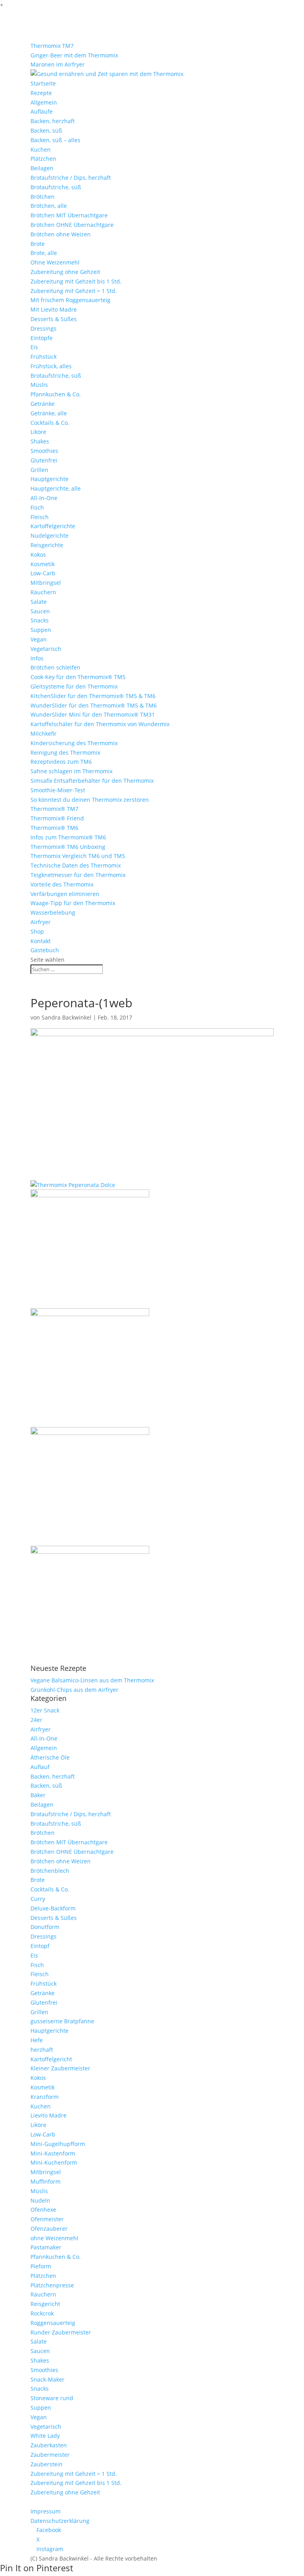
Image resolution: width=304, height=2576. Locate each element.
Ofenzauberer (49, 2229)
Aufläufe (42, 111)
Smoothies (44, 451)
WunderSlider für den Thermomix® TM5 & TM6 (94, 705)
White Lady (45, 2436)
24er (36, 1720)
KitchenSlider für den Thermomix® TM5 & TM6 (93, 696)
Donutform (45, 1927)
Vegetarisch (46, 649)
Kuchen (41, 149)
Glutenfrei (44, 460)
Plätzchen (43, 159)
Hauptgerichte (49, 479)
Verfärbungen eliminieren (65, 894)
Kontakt (41, 941)
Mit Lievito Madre (54, 309)
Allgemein (44, 102)
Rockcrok (42, 2313)
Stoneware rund (52, 2398)
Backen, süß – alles (55, 140)
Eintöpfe (42, 338)
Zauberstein (47, 2464)
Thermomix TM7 (52, 46)
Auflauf (40, 1767)
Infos (37, 658)
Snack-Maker (47, 2379)
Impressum (46, 2511)
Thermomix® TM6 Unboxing (68, 847)
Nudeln (40, 2200)
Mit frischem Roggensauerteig (70, 300)
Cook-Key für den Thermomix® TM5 (78, 677)
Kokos (38, 555)
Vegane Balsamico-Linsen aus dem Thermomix (92, 1680)
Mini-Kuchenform (54, 2162)
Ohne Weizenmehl (55, 262)
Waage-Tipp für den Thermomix (73, 903)
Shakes (40, 441)
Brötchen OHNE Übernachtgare (72, 225)
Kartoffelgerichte (53, 526)
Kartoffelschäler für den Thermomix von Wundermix (100, 724)
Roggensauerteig (53, 2323)
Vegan (39, 639)
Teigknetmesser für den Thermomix (78, 875)
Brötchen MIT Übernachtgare (69, 215)
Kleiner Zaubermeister (60, 2068)
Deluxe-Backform (53, 1908)
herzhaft (42, 2050)
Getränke (43, 404)
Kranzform (45, 2097)
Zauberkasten (49, 2445)
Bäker (38, 1795)
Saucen (40, 611)
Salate (39, 602)
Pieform (41, 2266)
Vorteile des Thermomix (62, 884)
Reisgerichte (47, 545)
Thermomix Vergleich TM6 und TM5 (78, 856)
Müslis (39, 385)
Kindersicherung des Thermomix (74, 743)
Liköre (38, 432)
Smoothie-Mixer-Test (58, 790)
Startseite (43, 83)
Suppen (41, 630)
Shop (37, 931)
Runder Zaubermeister (61, 2332)
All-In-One (44, 498)
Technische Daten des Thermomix (76, 865)
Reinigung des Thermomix (65, 752)
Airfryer (41, 922)
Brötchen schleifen (55, 667)
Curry (38, 1899)
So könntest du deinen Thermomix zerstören (90, 800)
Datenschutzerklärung (60, 2521)
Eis (34, 347)
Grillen (39, 470)
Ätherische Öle (50, 1757)
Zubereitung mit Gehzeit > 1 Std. (74, 291)
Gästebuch (45, 950)
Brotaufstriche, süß (56, 187)
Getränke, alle (49, 413)
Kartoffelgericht (51, 2059)
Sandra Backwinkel (66, 1017)
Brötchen (43, 197)
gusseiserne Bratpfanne (62, 2021)
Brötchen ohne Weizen (61, 234)
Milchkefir (44, 733)
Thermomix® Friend (57, 818)
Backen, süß (46, 130)
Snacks (40, 620)
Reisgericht (45, 2304)
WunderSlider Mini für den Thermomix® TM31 (93, 714)
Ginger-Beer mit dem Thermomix (74, 55)
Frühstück (44, 357)
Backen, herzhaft (53, 121)
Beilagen (42, 168)
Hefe (37, 2040)
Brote (38, 244)
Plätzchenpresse (52, 2285)
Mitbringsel (46, 583)
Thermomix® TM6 (54, 828)
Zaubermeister (50, 2455)
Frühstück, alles (51, 366)
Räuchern (43, 592)
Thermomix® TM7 (54, 809)
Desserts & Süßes (54, 319)
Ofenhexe (43, 2210)
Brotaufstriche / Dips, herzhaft (71, 178)
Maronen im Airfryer (58, 64)
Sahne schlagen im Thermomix (71, 771)
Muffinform (46, 2181)
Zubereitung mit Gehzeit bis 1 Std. (76, 281)
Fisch (37, 507)
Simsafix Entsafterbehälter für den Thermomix (92, 781)
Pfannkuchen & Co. (56, 394)
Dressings (44, 328)
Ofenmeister (47, 2219)
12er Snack (45, 1710)
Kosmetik (43, 564)
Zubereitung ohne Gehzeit (65, 272)
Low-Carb (43, 573)
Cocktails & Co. (50, 423)
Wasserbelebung (53, 912)
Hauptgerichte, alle (56, 488)
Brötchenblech (50, 1871)
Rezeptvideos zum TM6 (61, 762)
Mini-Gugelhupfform (58, 2144)
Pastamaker (46, 2247)
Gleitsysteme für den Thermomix (74, 686)
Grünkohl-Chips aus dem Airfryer (74, 1690)
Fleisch (40, 517)
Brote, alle (44, 253)
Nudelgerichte (49, 536)
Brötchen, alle (49, 206)
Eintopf (40, 1946)
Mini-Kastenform (53, 2153)
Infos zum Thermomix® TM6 (68, 837)
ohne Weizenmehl (54, 2238)
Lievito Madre (48, 2115)
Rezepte (41, 93)
